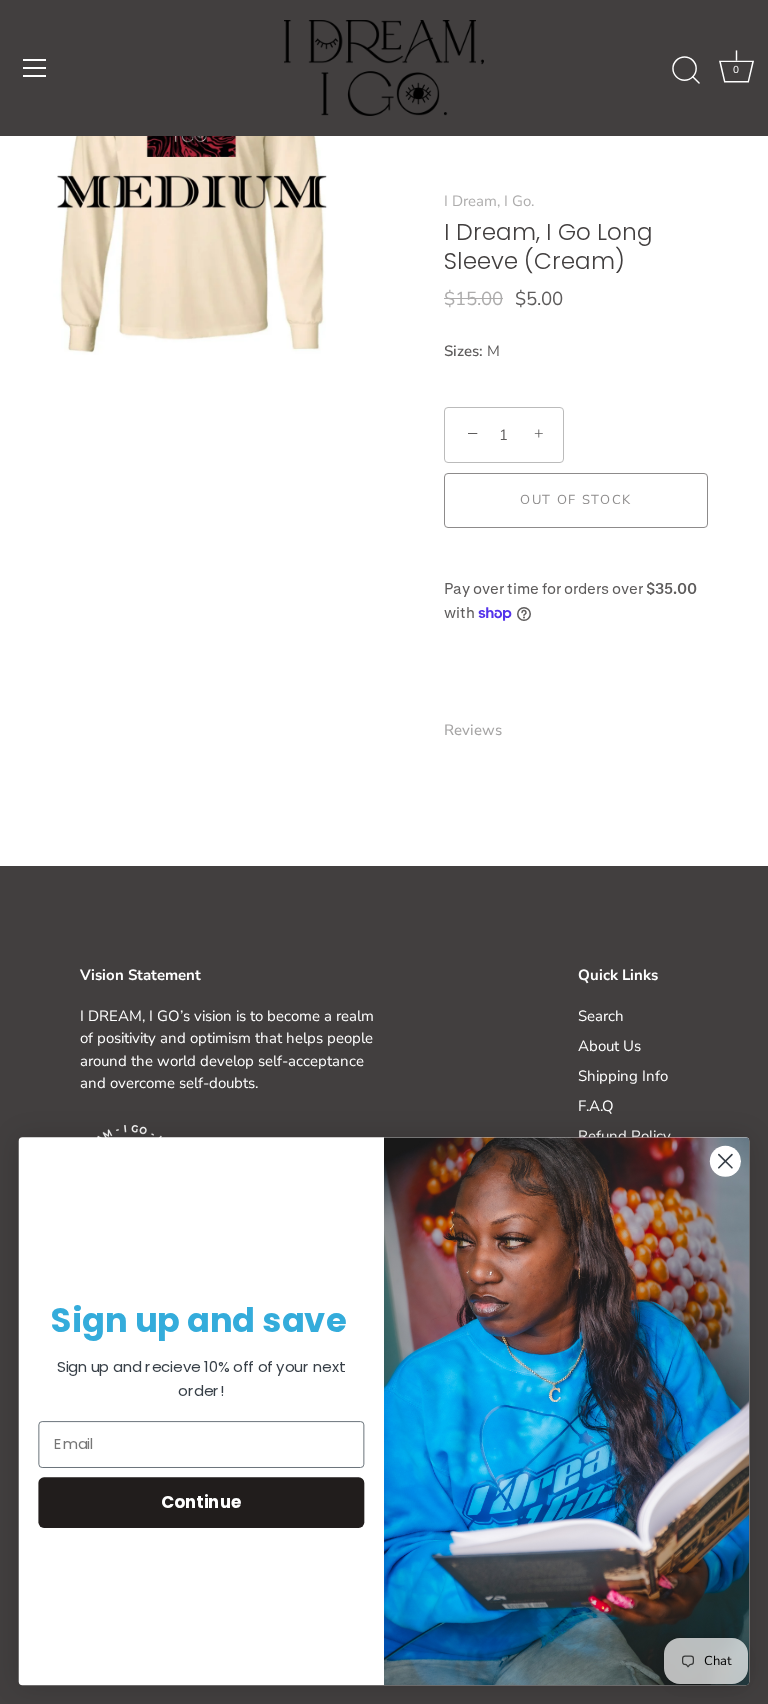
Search (601, 1016)
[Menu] (35, 68)
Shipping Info (623, 1076)
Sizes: (463, 351)
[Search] (686, 71)
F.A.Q (596, 1106)
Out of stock (576, 500)
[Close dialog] (725, 1161)
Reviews (473, 730)
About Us (609, 1046)
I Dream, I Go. (489, 201)
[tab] (483, 730)
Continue (201, 1502)
